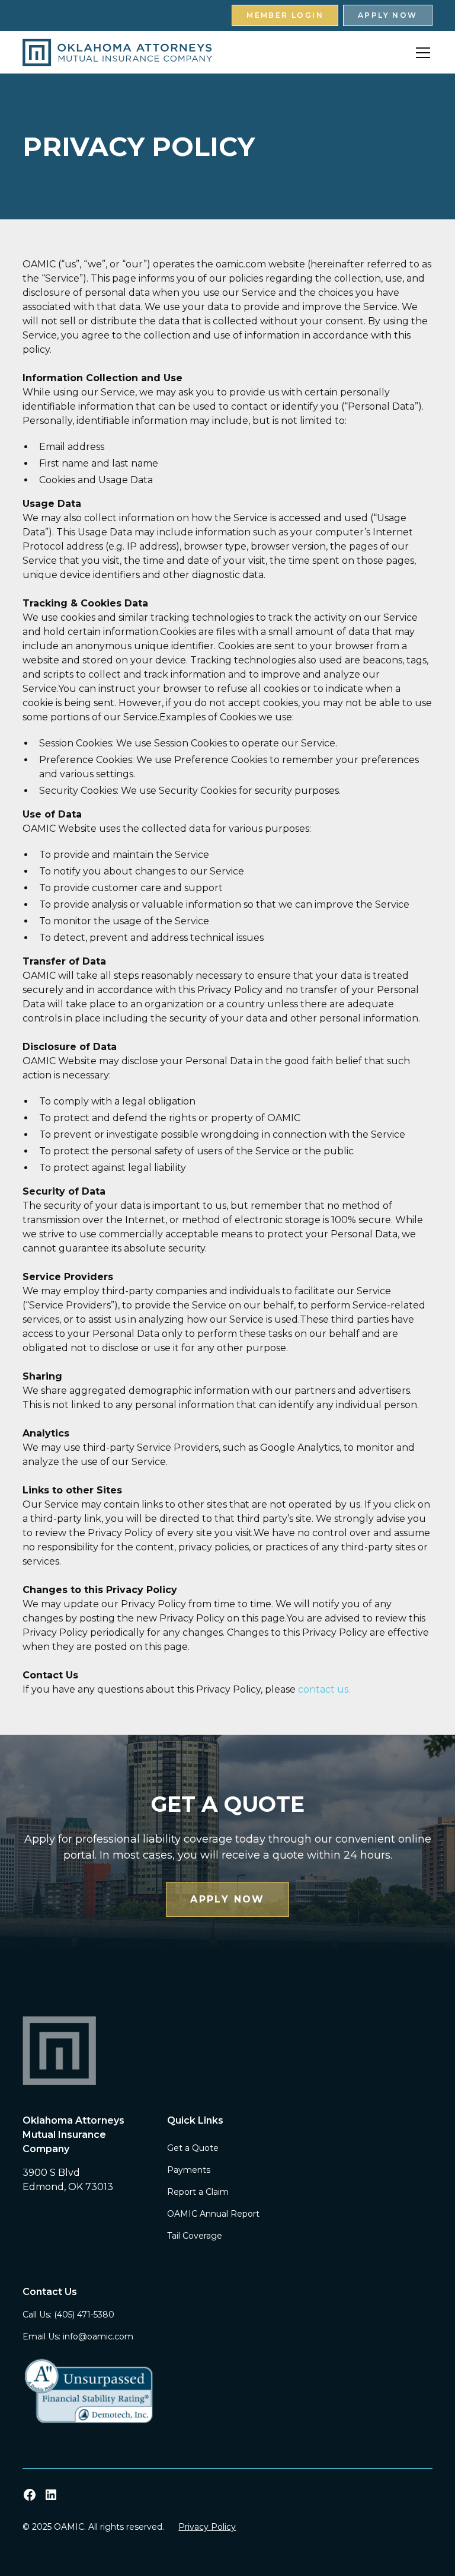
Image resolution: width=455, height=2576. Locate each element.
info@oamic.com (98, 2336)
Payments (189, 2170)
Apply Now (388, 15)
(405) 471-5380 (84, 2315)
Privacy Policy (207, 2527)
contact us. (324, 1689)
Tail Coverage (195, 2236)
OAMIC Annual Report (213, 2214)
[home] (117, 52)
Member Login (285, 15)
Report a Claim (198, 2192)
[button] (421, 53)
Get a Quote (193, 2148)
